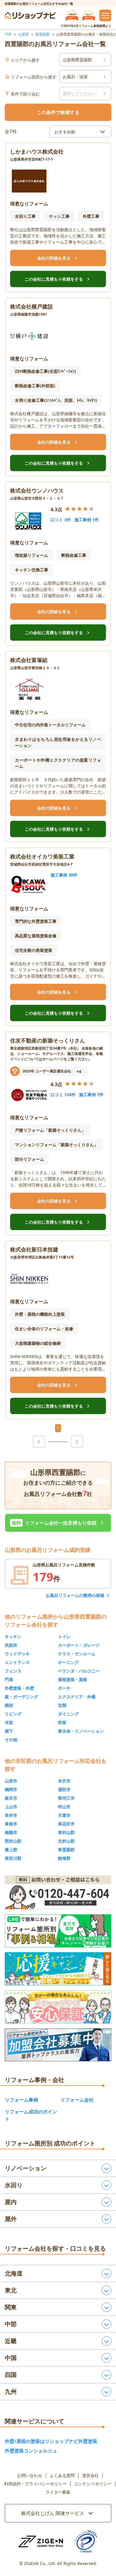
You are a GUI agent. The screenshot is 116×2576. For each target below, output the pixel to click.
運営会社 (90, 2476)
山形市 (11, 1781)
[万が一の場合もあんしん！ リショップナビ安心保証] (58, 2007)
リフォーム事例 (21, 2100)
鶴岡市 (11, 1789)
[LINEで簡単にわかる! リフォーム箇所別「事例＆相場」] (58, 1931)
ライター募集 (58, 2492)
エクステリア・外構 (77, 1697)
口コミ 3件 (61, 520)
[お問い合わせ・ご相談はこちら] (58, 1893)
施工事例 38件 (64, 875)
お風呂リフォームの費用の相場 (75, 1595)
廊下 (9, 1731)
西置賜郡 (43, 34)
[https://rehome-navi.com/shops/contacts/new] (58, 2045)
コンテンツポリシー (93, 2484)
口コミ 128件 (63, 1094)
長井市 (11, 1815)
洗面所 (11, 1645)
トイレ (64, 1636)
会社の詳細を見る (58, 258)
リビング (13, 1714)
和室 (62, 1722)
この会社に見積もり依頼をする (58, 279)
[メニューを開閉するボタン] (105, 15)
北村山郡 (66, 1841)
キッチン (13, 1636)
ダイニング (68, 1714)
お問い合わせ (30, 2476)
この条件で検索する (58, 112)
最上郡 (11, 1850)
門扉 (9, 1679)
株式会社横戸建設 (32, 306)
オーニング (68, 1662)
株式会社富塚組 (29, 660)
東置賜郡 (66, 1850)
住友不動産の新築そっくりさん (48, 1040)
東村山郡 (66, 1832)
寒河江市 (66, 1798)
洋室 (9, 1722)
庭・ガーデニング (21, 1697)
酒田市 (64, 1789)
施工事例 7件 (91, 1094)
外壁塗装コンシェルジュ (31, 2451)
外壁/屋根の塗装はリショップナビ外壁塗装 (51, 2441)
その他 (11, 1740)
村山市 (64, 1807)
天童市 (64, 1815)
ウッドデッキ (17, 1654)
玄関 (62, 1705)
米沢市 (64, 1781)
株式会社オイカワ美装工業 (42, 856)
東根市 (11, 1824)
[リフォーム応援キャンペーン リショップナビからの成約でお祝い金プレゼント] (58, 1969)
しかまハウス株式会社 (37, 151)
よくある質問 (62, 2476)
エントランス (17, 1662)
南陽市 (11, 1832)
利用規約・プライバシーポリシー (35, 2484)
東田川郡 (13, 1858)
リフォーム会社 (77, 2100)
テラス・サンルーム (77, 1654)
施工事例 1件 (87, 520)
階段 (9, 1705)
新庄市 (11, 1798)
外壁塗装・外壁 (19, 1688)
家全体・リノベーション (81, 1731)
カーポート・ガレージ (79, 1645)
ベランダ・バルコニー (79, 1671)
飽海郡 (64, 1858)
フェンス (13, 1671)
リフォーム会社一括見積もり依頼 (59, 1523)
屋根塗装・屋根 (73, 1679)
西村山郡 (13, 1841)
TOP (8, 34)
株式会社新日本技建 (34, 1249)
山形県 (23, 34)
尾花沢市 (66, 1824)
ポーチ (64, 1688)
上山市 (11, 1807)
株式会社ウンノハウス (37, 490)
